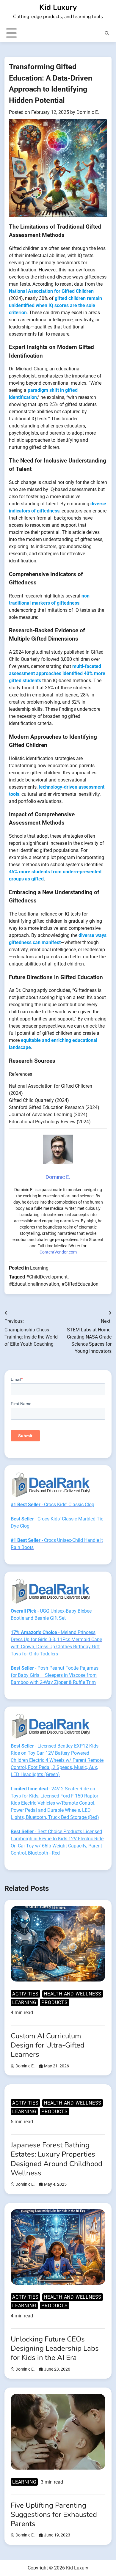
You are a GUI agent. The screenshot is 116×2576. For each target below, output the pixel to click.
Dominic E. (88, 112)
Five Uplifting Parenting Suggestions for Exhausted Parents (54, 2514)
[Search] (107, 33)
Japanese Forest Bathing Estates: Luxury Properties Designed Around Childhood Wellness (57, 2159)
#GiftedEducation (80, 1284)
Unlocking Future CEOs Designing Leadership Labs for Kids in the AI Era (55, 2348)
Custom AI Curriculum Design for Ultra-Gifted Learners (48, 2045)
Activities (25, 1994)
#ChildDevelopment (47, 1277)
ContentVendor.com (58, 1252)
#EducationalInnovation (34, 1284)
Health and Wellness (73, 1994)
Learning (39, 1268)
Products (54, 2002)
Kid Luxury (58, 7)
